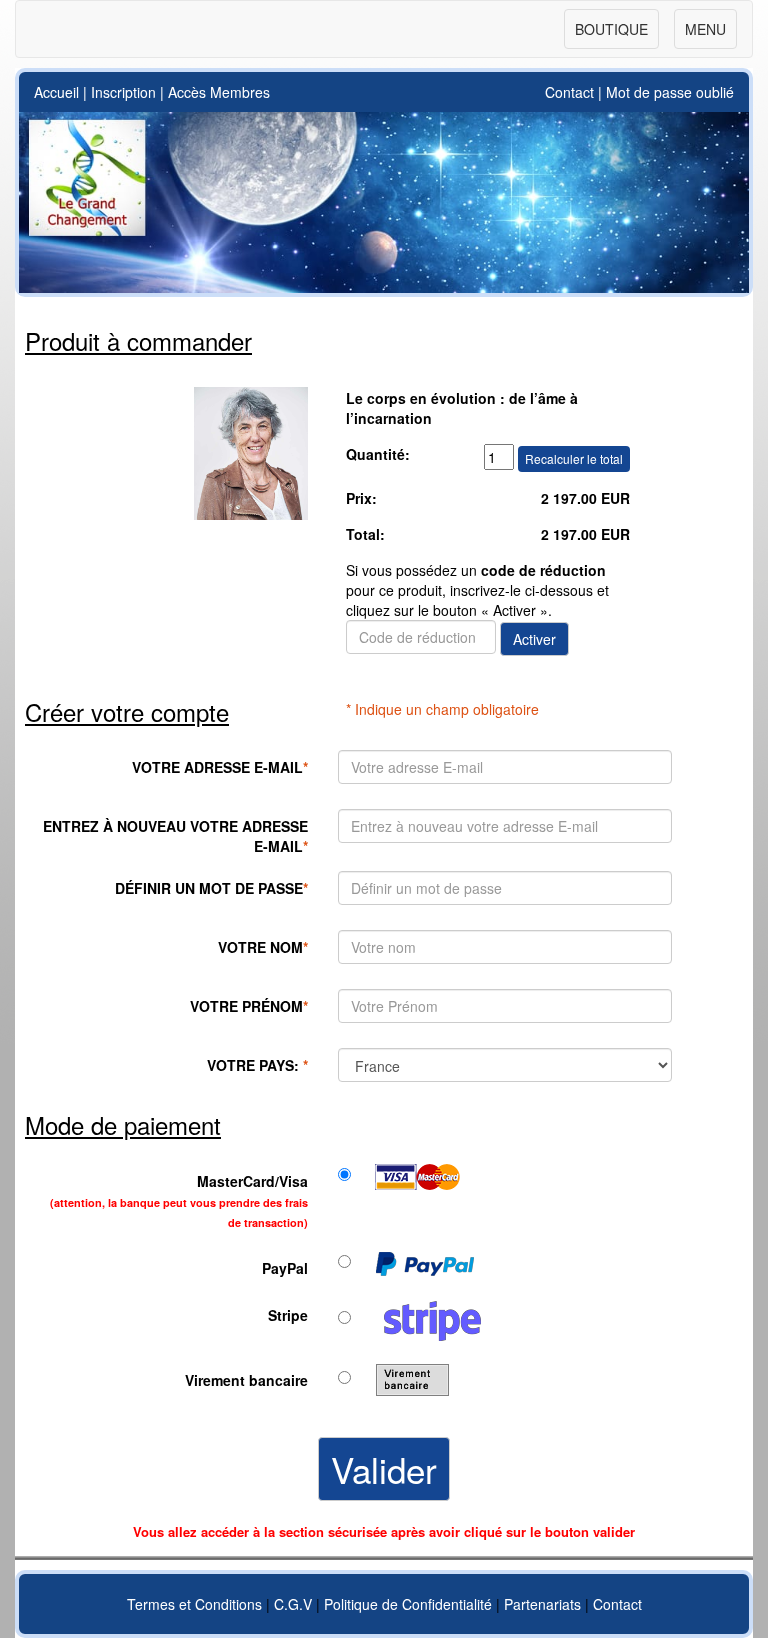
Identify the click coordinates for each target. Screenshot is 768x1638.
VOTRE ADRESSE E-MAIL (220, 767)
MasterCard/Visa (179, 1200)
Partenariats (542, 1604)
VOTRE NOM (263, 947)
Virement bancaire (246, 1380)
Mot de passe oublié (670, 92)
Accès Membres (219, 92)
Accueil (56, 92)
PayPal (285, 1268)
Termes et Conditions (194, 1604)
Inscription (123, 92)
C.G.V (293, 1604)
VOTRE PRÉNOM (249, 1006)
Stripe (288, 1315)
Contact (569, 92)
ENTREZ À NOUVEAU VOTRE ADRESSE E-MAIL (175, 836)
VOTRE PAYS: (257, 1065)
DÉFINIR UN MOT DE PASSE (211, 888)
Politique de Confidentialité (408, 1604)
